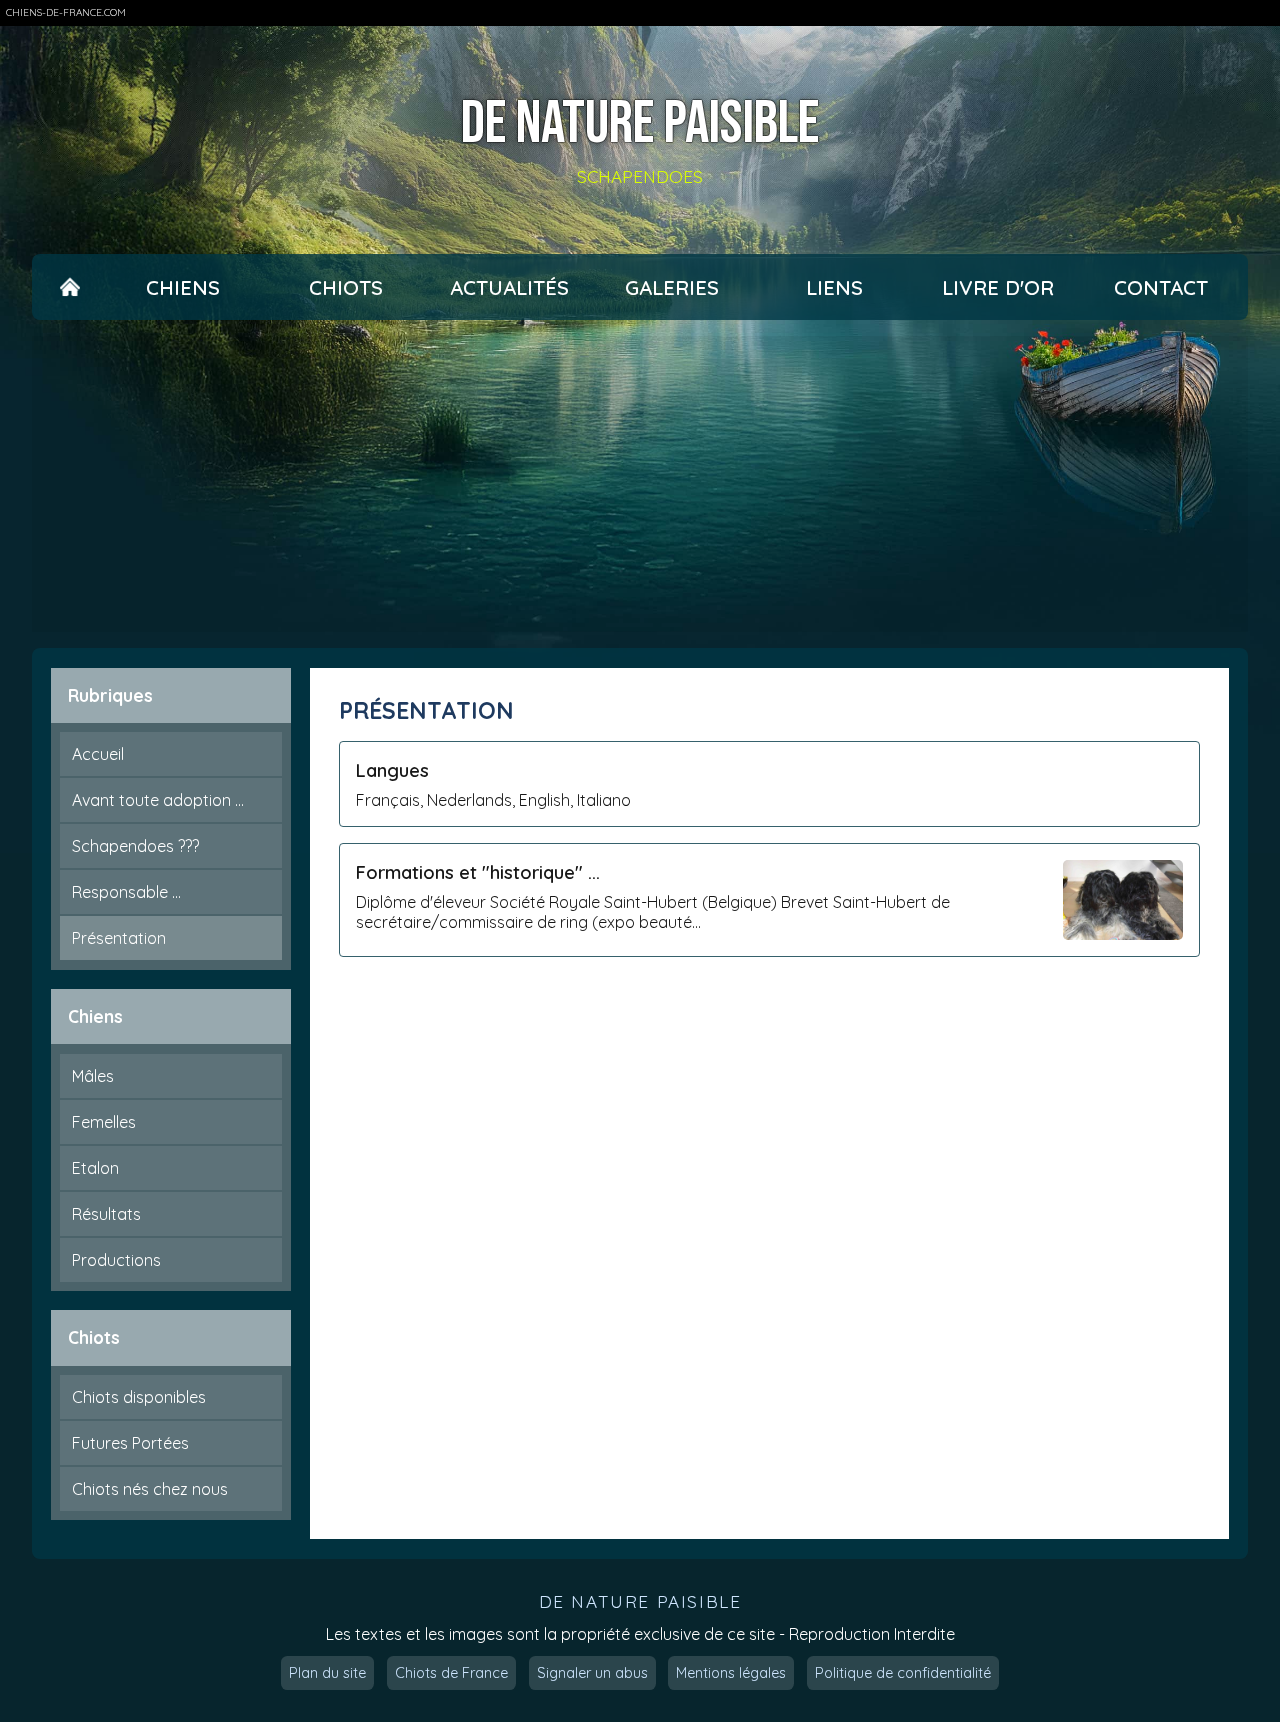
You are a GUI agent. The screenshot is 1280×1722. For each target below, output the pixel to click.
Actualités (509, 287)
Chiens (183, 287)
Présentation (119, 938)
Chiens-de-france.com (66, 12)
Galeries (672, 287)
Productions (116, 1260)
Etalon (95, 1168)
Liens (834, 287)
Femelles (104, 1122)
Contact (1161, 287)
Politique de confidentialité (903, 1673)
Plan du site (327, 1673)
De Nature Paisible (640, 124)
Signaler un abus (592, 1673)
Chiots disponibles (139, 1397)
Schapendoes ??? (135, 846)
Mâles (93, 1076)
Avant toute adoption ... (158, 800)
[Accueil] (70, 287)
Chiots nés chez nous (150, 1489)
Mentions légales (731, 1673)
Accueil (98, 754)
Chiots (346, 287)
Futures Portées (130, 1443)
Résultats (106, 1214)
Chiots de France (451, 1673)
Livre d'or (998, 287)
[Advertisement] (640, 484)
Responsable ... (126, 892)
